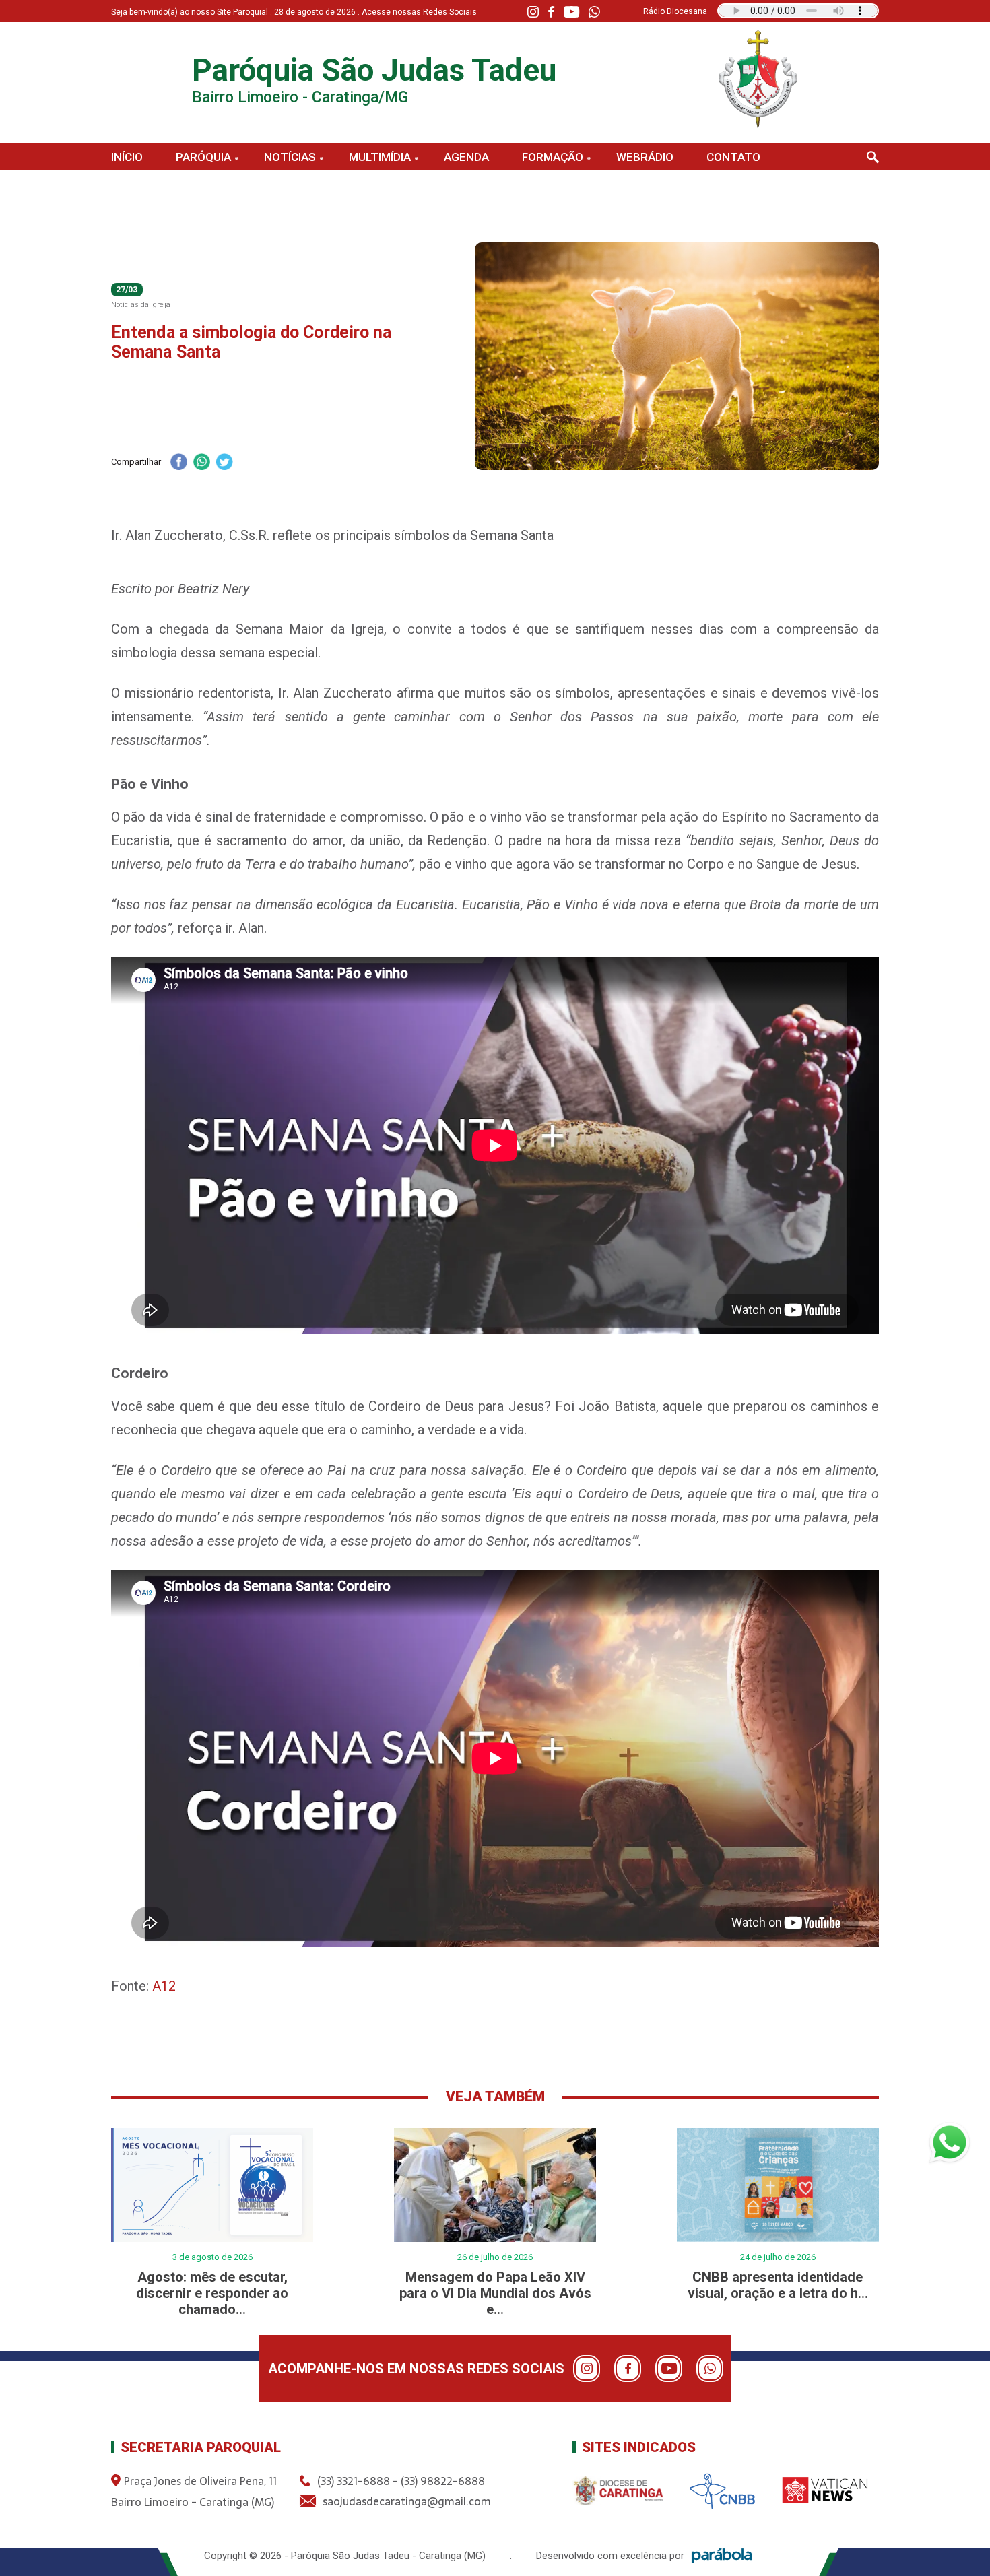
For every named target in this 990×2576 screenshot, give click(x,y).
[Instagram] (533, 12)
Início (127, 157)
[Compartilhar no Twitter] (224, 463)
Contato (733, 157)
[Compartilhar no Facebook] (178, 463)
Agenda (466, 157)
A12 (164, 1986)
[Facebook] (551, 12)
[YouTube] (571, 12)
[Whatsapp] (594, 12)
